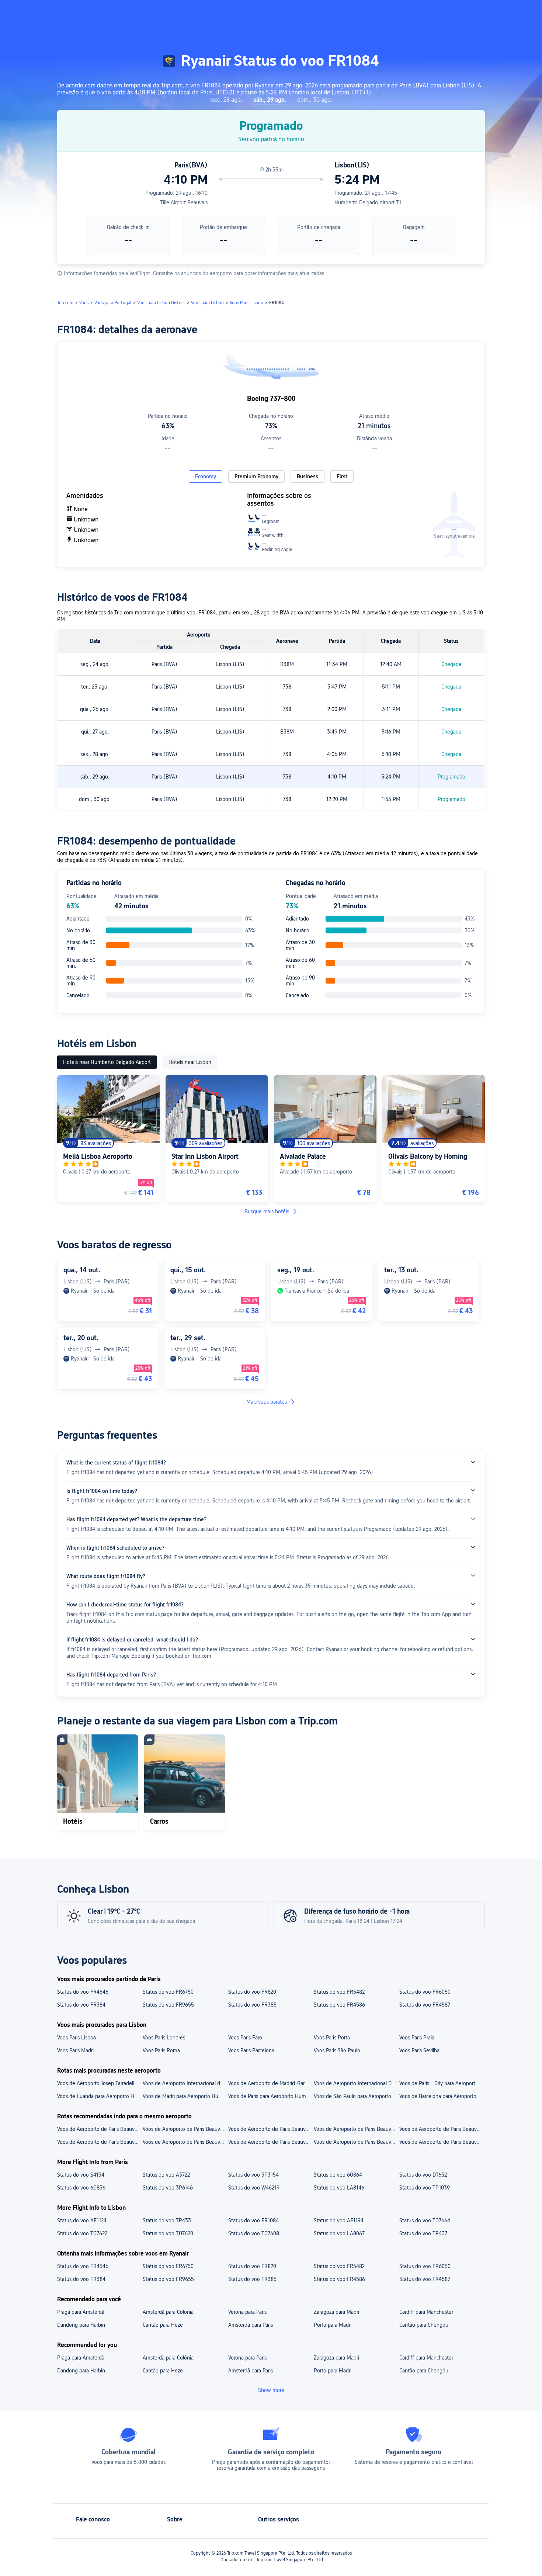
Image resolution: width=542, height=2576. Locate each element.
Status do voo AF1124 (82, 2220)
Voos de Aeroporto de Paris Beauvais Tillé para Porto (442, 2142)
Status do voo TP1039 (425, 2188)
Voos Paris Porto (332, 2038)
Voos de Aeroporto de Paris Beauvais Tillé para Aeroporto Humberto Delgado (185, 2129)
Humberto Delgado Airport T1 (368, 202)
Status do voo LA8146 (339, 2188)
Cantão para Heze (163, 2325)
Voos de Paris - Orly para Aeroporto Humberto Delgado (442, 2083)
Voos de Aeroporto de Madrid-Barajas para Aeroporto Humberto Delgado (271, 2083)
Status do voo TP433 (167, 2220)
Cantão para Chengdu (424, 2325)
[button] (472, 12)
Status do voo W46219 (254, 2188)
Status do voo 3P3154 (253, 2175)
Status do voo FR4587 (425, 2005)
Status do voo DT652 (423, 2175)
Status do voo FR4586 (339, 2005)
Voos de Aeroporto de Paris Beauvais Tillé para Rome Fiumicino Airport (356, 2129)
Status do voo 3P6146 (168, 2188)
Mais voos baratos (267, 1402)
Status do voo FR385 (252, 2005)
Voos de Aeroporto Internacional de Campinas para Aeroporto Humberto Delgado (185, 2083)
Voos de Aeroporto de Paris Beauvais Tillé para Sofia (356, 2142)
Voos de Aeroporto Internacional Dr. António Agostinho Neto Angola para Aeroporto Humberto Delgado (356, 2083)
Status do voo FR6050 (425, 1992)
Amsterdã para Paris (251, 2325)
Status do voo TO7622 (82, 2233)
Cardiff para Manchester (426, 2312)
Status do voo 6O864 (338, 2175)
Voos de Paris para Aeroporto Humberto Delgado (271, 2096)
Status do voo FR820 (252, 1992)
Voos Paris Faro (245, 2038)
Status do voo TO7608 (254, 2233)
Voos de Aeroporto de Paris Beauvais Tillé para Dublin (271, 2142)
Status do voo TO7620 (168, 2233)
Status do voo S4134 (81, 2175)
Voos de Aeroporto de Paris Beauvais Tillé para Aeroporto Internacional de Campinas (271, 2129)
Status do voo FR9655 (168, 2005)
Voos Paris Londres (164, 2038)
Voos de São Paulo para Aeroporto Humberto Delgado (356, 2096)
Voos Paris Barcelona (251, 2050)
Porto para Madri (333, 2325)
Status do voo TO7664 (425, 2220)
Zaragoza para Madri (336, 2312)
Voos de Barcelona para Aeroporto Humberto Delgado (442, 2096)
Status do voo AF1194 (339, 2220)
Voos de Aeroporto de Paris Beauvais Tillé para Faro (185, 2142)
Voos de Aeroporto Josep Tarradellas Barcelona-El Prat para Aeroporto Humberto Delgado (100, 2083)
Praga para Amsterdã (81, 2312)
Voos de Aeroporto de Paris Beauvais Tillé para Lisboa (100, 2142)
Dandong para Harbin (81, 2325)
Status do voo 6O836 (81, 2188)
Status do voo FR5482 (339, 1992)
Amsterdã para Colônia (168, 2312)
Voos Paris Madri (75, 2050)
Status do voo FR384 (81, 2005)
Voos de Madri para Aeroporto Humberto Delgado (185, 2096)
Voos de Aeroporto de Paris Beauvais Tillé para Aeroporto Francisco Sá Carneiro (100, 2129)
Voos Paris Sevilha (419, 2050)
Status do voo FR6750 (168, 1992)
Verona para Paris (247, 2312)
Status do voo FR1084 (253, 2220)
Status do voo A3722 (166, 2175)
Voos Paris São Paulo (337, 2050)
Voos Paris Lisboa (77, 2038)
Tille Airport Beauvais (184, 202)
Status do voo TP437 (423, 2233)
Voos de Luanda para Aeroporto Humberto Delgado (100, 2096)
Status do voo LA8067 (339, 2233)
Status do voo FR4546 (83, 1992)
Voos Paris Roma (161, 2050)
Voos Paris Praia (417, 2038)
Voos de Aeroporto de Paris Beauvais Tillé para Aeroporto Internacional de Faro (442, 2129)
